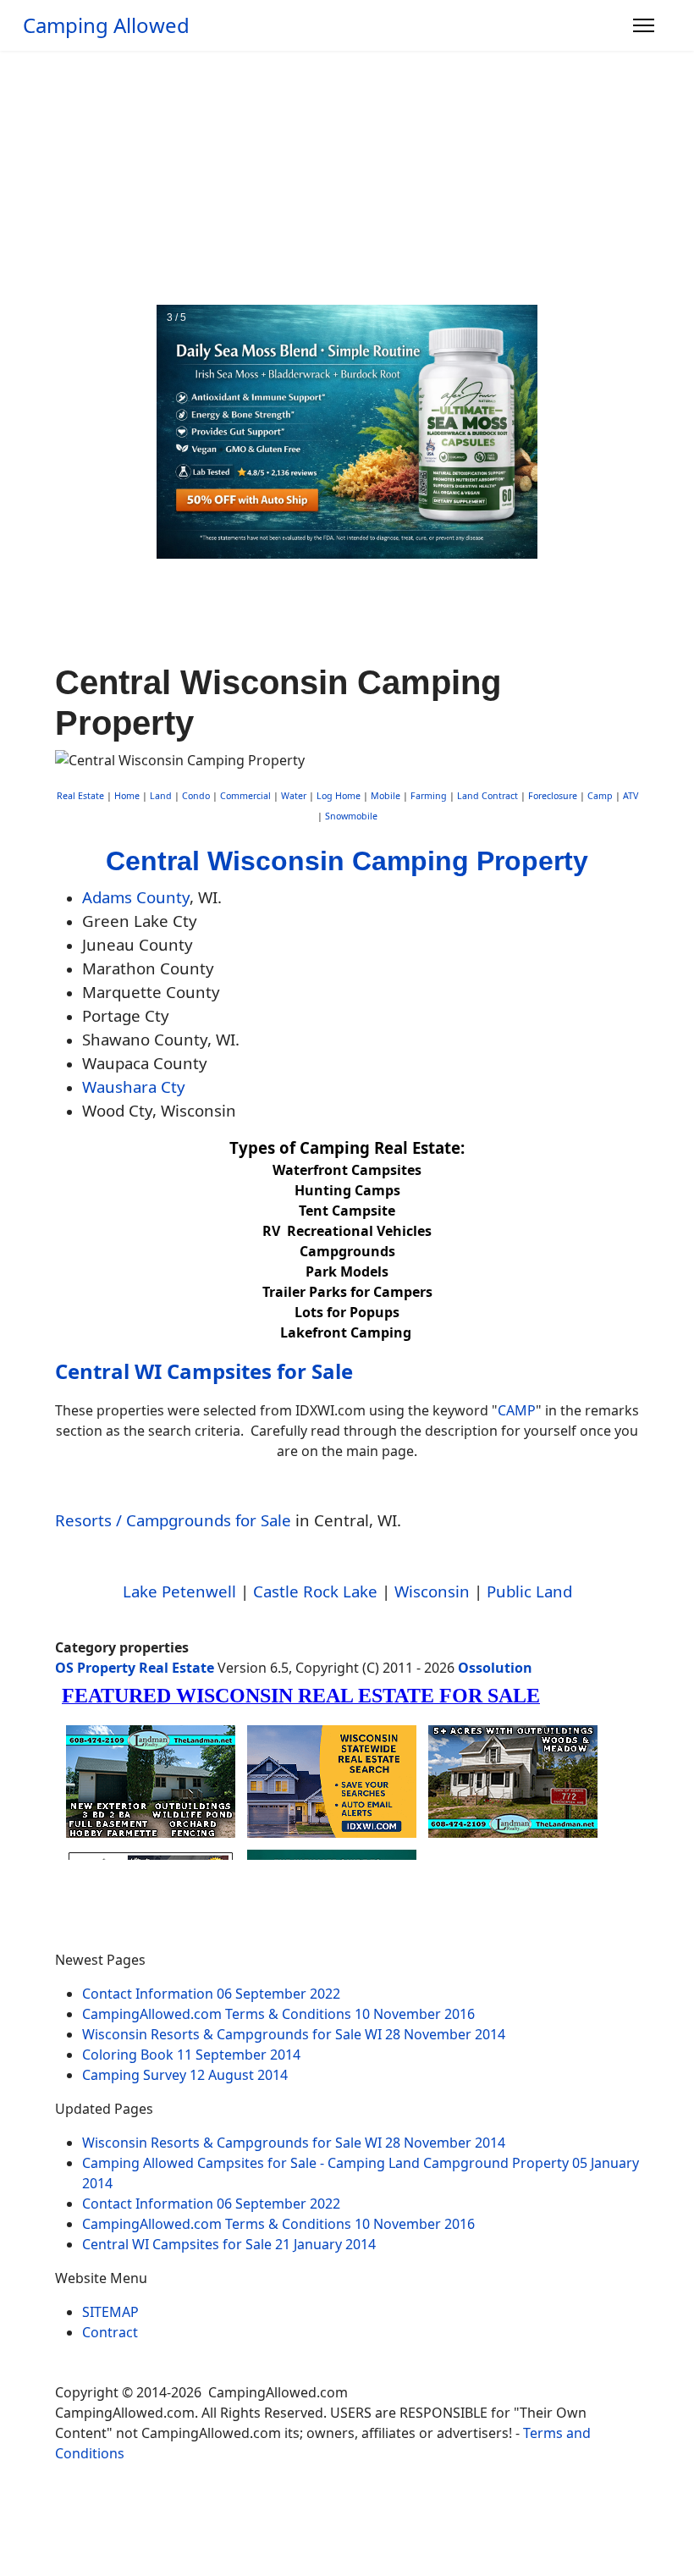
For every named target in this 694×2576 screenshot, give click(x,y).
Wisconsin (432, 1591)
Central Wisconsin (225, 861)
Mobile (386, 796)
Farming (429, 796)
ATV (631, 796)
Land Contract (487, 796)
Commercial (245, 796)
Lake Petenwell (179, 1591)
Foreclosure (553, 796)
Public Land (529, 1591)
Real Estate (80, 796)
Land (161, 796)
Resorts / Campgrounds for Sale (173, 1520)
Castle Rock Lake (315, 1591)
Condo (195, 796)
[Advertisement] (347, 178)
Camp (600, 796)
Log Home (339, 796)
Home (127, 796)
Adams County (136, 897)
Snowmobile (351, 816)
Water (294, 796)
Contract (110, 2332)
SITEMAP (110, 2312)
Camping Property (470, 861)
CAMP (517, 1410)
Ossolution (495, 1668)
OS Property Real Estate (135, 1668)
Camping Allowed (106, 25)
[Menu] (644, 25)
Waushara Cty (134, 1087)
